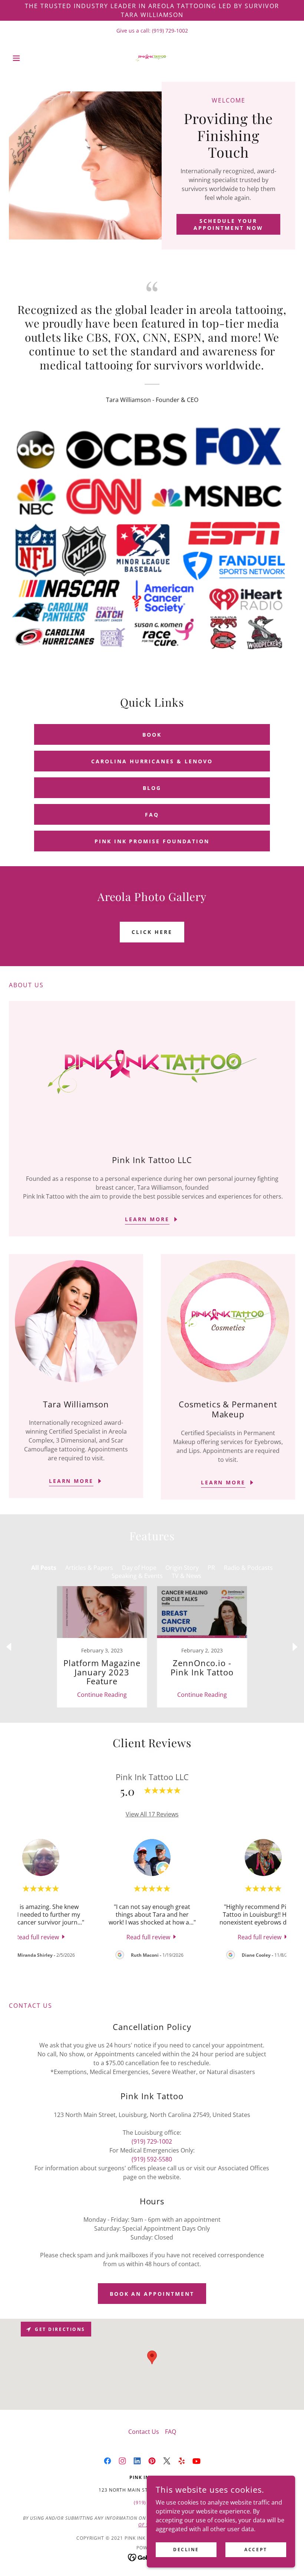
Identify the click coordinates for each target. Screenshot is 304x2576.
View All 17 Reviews (152, 1814)
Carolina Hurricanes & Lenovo (152, 761)
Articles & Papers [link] (89, 1568)
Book (152, 735)
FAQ (152, 815)
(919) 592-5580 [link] (152, 2159)
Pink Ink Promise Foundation (152, 841)
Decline (186, 2550)
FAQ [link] (171, 2432)
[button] (30, 58)
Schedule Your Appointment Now (228, 224)
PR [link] (211, 1568)
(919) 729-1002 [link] (170, 31)
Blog (152, 788)
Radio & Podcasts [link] (248, 1568)
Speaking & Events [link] (137, 1576)
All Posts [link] (44, 1568)
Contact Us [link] (144, 2432)
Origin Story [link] (182, 1568)
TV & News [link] (186, 1576)
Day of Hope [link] (139, 1568)
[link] (152, 58)
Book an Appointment (152, 2294)
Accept (256, 2550)
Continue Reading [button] (102, 1695)
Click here (152, 932)
